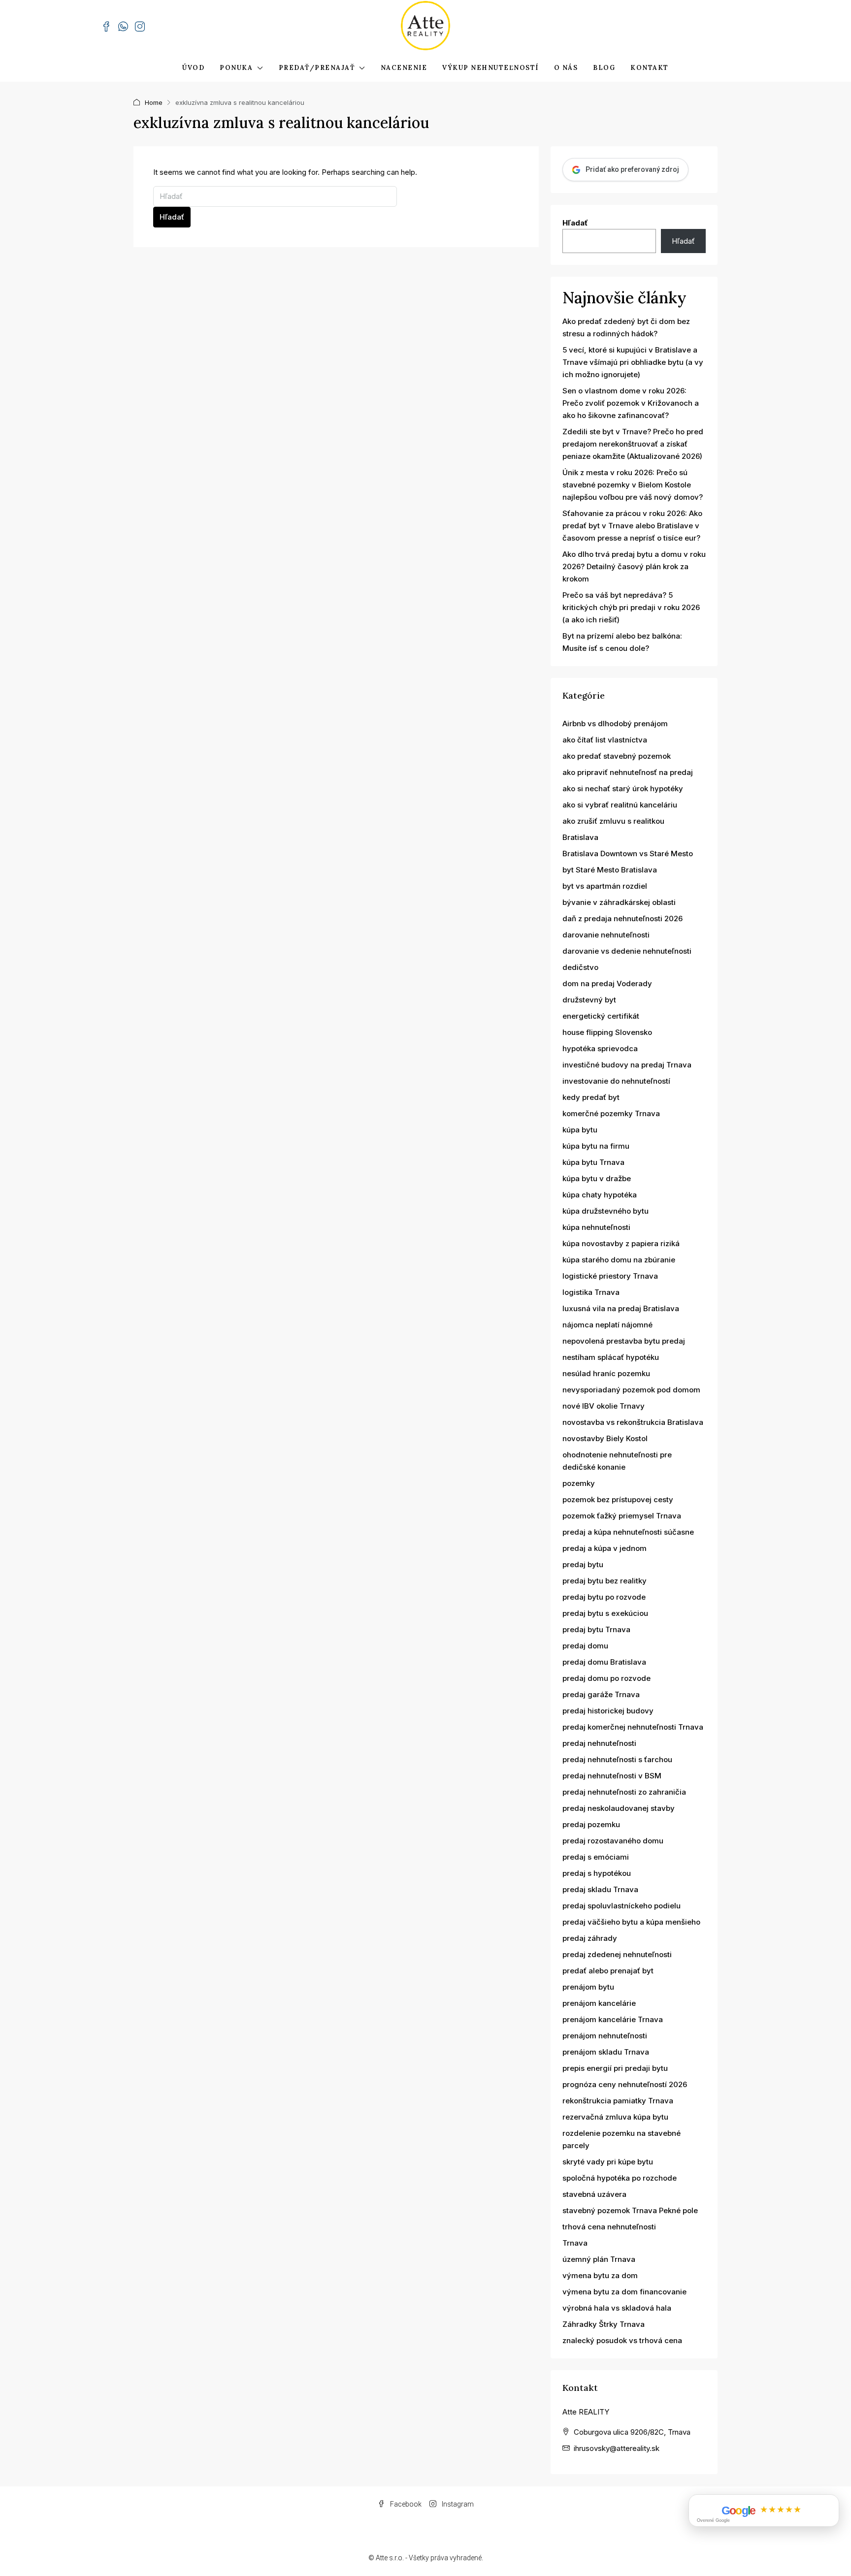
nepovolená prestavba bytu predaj (624, 1341)
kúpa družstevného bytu (606, 1211)
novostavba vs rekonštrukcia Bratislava (633, 1422)
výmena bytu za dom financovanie (624, 2292)
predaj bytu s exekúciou (605, 1613)
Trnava (575, 2243)
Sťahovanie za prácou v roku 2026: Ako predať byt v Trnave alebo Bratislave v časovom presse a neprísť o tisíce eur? (632, 526)
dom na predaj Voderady (607, 983)
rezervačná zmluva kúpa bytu (615, 2117)
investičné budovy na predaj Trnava (627, 1065)
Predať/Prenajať (317, 68)
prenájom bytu (588, 1987)
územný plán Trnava (599, 2259)
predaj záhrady (590, 1938)
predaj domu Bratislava (604, 1662)
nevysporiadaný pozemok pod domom (631, 1390)
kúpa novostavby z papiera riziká (621, 1243)
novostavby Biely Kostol (605, 1438)
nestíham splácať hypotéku (611, 1357)
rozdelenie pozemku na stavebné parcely (622, 2139)
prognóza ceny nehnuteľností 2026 (625, 2084)
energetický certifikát (601, 1016)
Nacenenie (404, 68)
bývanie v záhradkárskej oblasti (619, 902)
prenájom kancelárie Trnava (613, 2019)
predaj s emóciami (596, 1857)
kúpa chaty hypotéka (600, 1195)
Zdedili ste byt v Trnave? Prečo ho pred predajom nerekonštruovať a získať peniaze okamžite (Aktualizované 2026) (633, 444)
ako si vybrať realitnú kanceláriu (620, 805)
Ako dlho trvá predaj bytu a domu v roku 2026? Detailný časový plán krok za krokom (634, 566)
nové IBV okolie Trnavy (604, 1406)
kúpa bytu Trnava (593, 1162)
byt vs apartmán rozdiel (605, 886)
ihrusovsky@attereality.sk (617, 2448)
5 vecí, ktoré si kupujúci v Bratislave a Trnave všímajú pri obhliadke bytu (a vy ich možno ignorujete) (633, 362)
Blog (604, 68)
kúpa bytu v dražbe (597, 1178)
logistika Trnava (591, 1292)
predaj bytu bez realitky (605, 1581)
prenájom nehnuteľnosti (605, 2036)
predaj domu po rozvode (606, 1678)
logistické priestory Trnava (610, 1276)
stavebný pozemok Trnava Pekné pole (630, 2210)
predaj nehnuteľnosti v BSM (612, 1776)
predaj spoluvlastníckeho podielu (622, 1906)
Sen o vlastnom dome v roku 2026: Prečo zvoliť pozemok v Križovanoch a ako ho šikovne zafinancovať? (631, 403)
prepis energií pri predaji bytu (615, 2068)
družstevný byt (589, 1000)
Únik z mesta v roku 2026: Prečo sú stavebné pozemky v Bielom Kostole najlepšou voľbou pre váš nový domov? (633, 485)
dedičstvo (580, 967)
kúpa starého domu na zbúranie (619, 1260)
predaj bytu (583, 1564)
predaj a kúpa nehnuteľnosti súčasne (628, 1532)
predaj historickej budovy (608, 1711)
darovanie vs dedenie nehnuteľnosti (627, 951)
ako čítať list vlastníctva (605, 740)
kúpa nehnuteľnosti (596, 1227)
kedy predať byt (591, 1097)
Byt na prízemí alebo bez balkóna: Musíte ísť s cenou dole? (622, 642)
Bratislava (580, 837)
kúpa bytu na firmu (596, 1146)
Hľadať (172, 217)
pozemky (579, 1483)
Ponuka (236, 68)
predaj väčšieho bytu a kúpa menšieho (631, 1922)
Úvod (193, 68)
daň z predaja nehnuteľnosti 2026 (622, 918)
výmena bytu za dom (600, 2275)
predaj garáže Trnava (601, 1694)
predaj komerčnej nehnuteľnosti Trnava (633, 1727)
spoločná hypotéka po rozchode (620, 2178)
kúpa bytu (580, 1130)
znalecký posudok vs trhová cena (622, 2340)
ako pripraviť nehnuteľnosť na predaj (628, 772)
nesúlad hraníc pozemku (606, 1373)
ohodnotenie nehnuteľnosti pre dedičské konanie (617, 1461)
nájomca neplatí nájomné (607, 1325)
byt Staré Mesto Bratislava (610, 870)
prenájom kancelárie (599, 2003)
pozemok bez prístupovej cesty (618, 1499)
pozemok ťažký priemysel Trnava (622, 1516)
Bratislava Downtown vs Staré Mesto (628, 853)
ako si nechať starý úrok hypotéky (623, 789)
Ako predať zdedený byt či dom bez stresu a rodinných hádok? (626, 327)
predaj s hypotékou (597, 1873)
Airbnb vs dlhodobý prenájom (615, 724)
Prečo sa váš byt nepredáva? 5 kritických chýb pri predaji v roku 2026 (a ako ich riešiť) (631, 607)
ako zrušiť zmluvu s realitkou (613, 821)
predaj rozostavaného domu (613, 1841)
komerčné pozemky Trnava (611, 1113)
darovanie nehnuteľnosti (606, 935)
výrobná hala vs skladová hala (617, 2308)
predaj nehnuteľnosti (599, 1743)
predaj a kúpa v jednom (605, 1548)
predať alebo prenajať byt (608, 1971)
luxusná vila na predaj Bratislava (621, 1308)
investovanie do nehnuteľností (616, 1081)
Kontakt (650, 68)
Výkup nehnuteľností (491, 68)
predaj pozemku (591, 1824)
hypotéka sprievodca (600, 1048)
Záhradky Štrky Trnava (604, 2324)
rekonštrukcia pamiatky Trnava (618, 2101)
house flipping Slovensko (607, 1032)
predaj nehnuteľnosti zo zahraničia (624, 1792)
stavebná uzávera (594, 2194)
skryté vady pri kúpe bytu (608, 2162)
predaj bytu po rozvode (604, 1597)
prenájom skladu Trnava (606, 2052)
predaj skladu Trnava (600, 1889)
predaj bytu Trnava (596, 1629)
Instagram (457, 2504)
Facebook (405, 2504)
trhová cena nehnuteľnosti (609, 2227)
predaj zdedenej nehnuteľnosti (617, 1954)
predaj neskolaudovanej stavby (619, 1808)
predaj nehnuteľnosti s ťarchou (617, 1759)
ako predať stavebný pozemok (617, 756)
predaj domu (585, 1646)
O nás (566, 68)
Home (154, 102)
